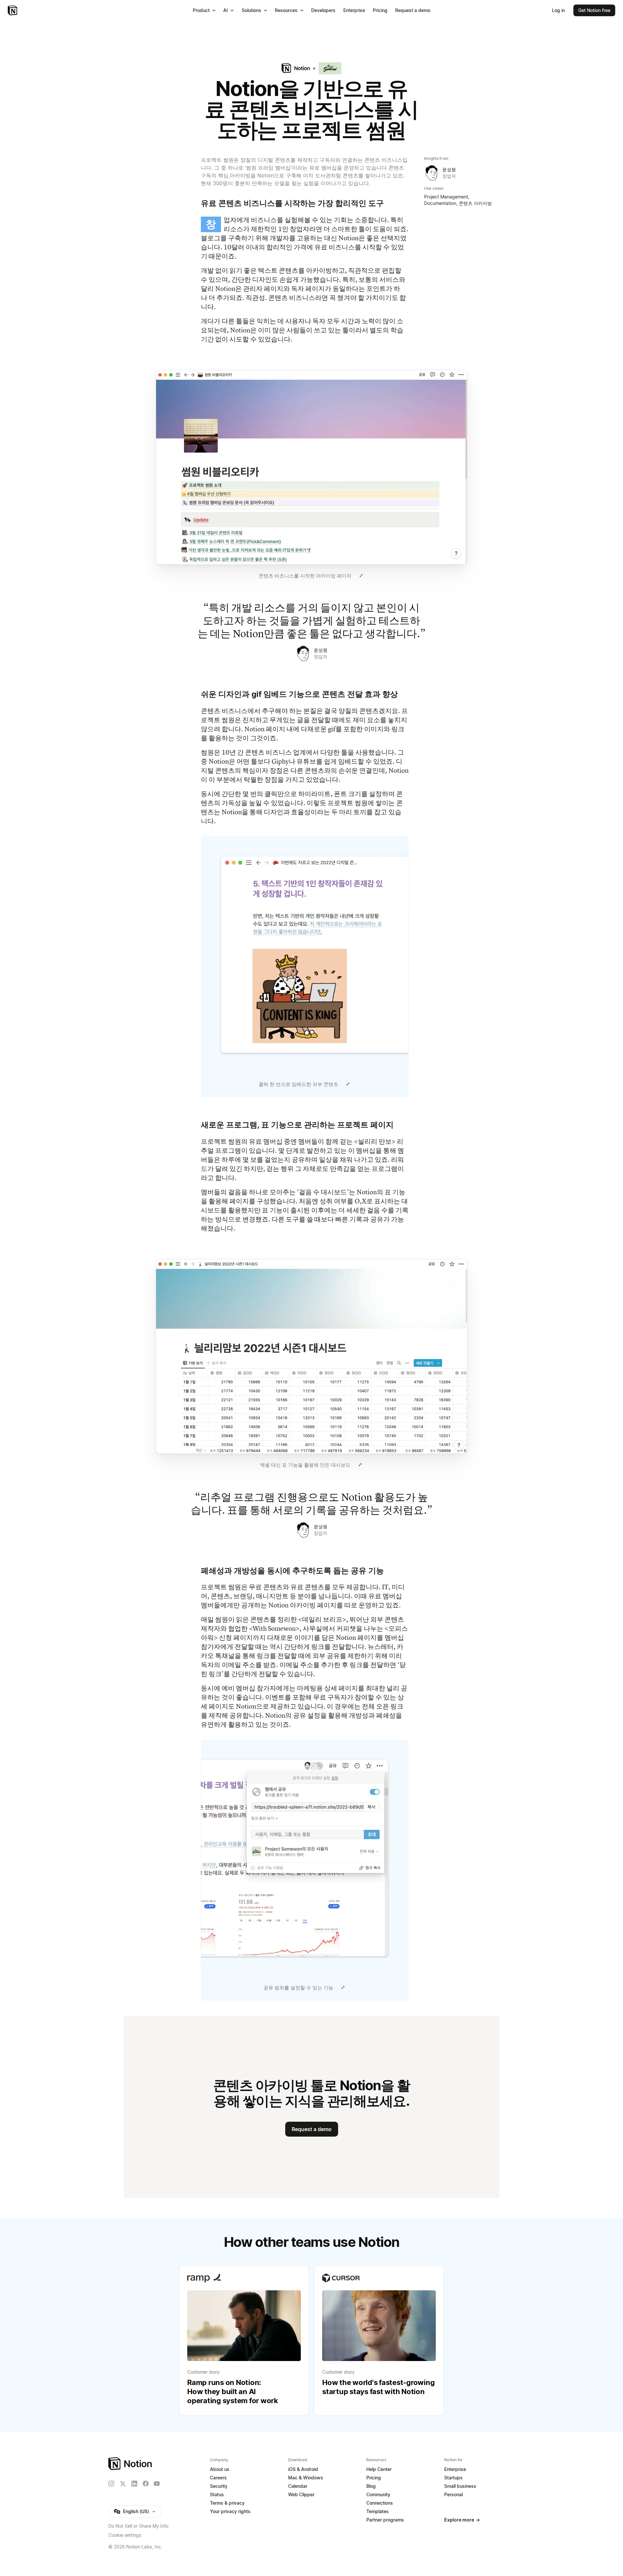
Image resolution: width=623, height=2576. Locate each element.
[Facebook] (146, 2484)
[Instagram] (111, 2484)
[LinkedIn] (134, 2484)
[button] (311, 476)
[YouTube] (157, 2484)
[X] (123, 2484)
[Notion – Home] (13, 10)
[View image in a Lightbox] (361, 576)
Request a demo (312, 2129)
